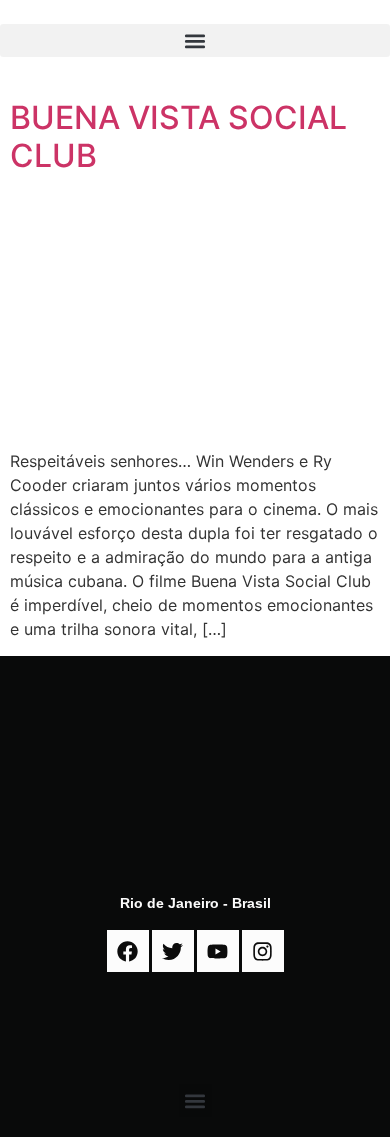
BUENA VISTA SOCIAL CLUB (178, 136)
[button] (195, 40)
